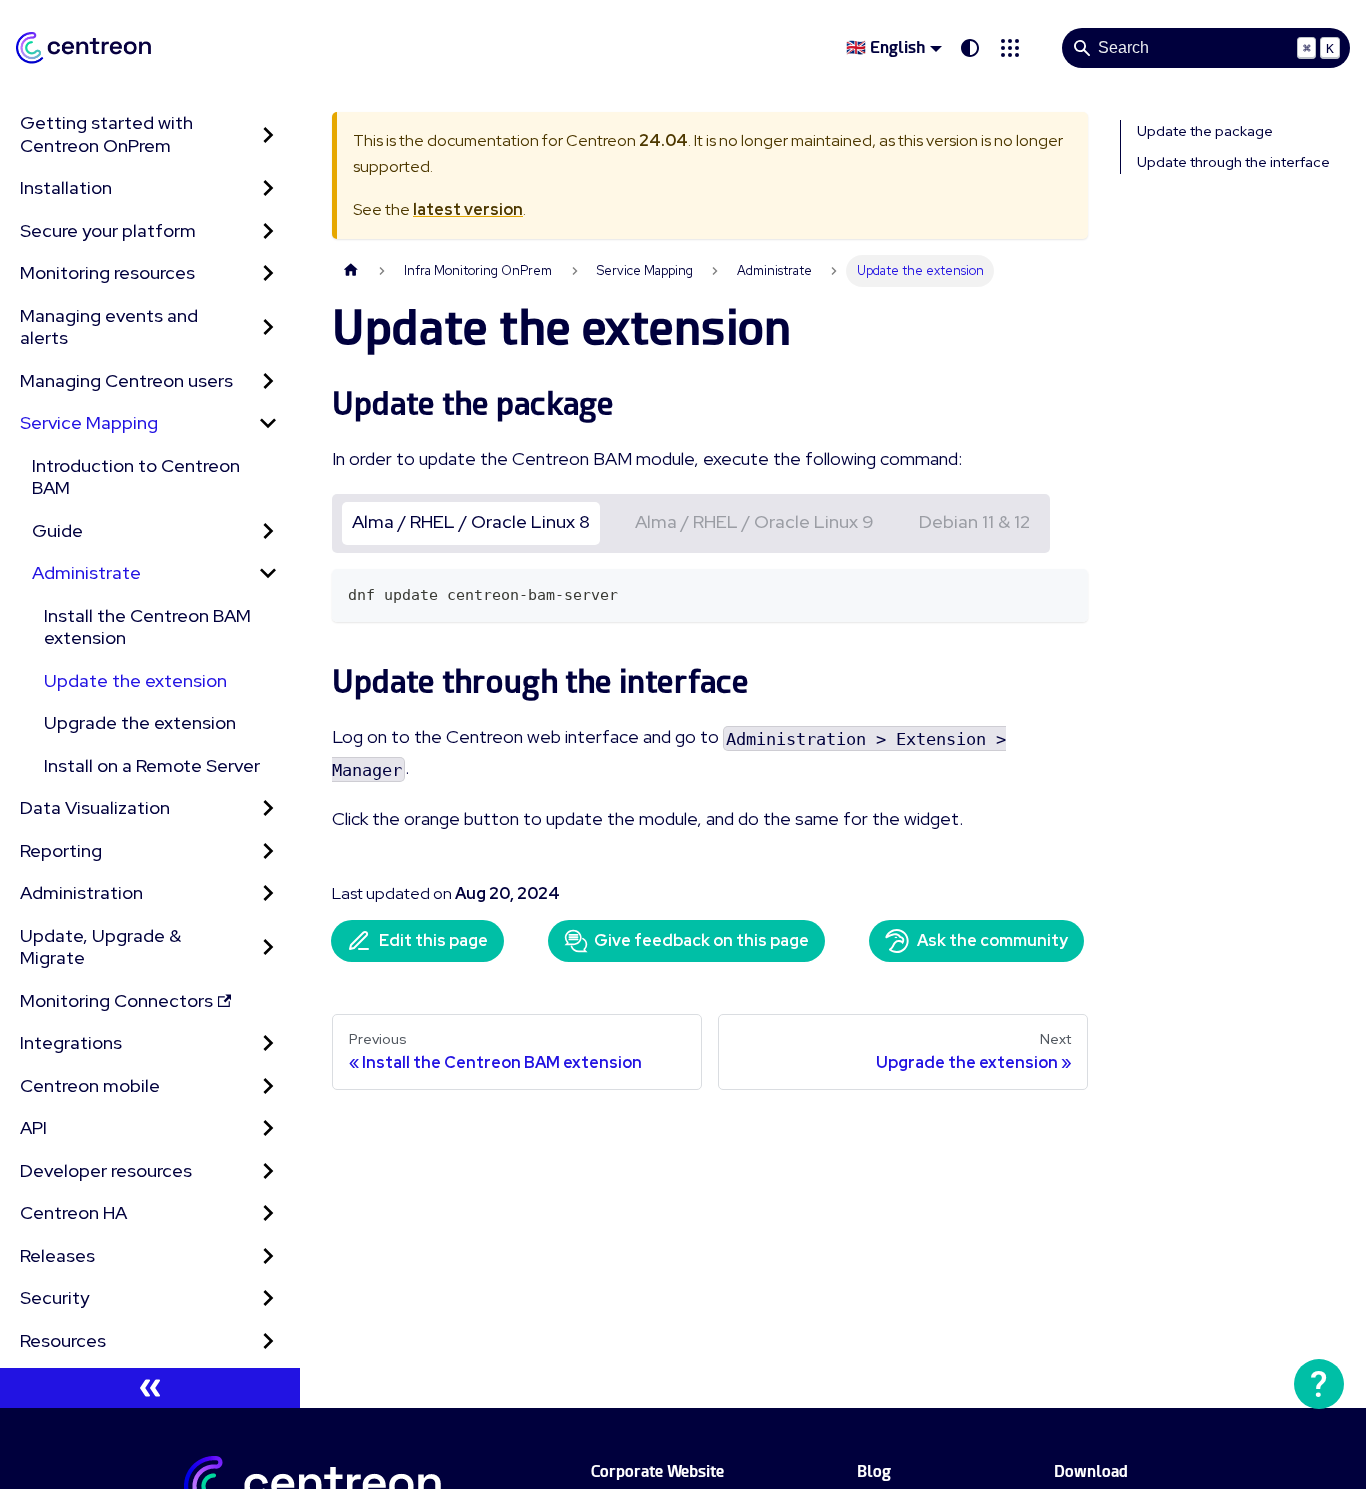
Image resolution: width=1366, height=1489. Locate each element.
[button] (1010, 48)
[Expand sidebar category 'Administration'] (268, 893)
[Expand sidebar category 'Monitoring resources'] (268, 273)
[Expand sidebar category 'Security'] (268, 1298)
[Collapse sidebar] (150, 1388)
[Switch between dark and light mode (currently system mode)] (970, 48)
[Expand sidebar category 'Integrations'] (268, 1043)
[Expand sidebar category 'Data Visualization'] (268, 808)
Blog (874, 1471)
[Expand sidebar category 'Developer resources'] (268, 1171)
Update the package (1205, 131)
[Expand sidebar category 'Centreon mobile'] (268, 1086)
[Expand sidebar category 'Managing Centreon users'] (268, 381)
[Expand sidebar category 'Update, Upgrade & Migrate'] (268, 947)
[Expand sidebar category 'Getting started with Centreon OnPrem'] (268, 134)
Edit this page (433, 940)
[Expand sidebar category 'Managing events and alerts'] (268, 327)
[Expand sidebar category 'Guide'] (268, 531)
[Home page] (351, 270)
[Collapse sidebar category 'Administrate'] (268, 573)
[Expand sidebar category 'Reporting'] (268, 851)
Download (1091, 1471)
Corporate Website (657, 1471)
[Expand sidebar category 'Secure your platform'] (268, 231)
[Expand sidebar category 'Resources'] (268, 1341)
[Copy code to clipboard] (1063, 593)
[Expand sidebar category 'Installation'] (268, 188)
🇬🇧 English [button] (885, 47)
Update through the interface (1233, 162)
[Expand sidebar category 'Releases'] (268, 1256)
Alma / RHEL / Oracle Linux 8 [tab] (471, 521)
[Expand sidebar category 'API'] (268, 1128)
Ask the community (992, 940)
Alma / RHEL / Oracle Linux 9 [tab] (754, 521)
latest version (468, 209)
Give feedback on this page (701, 940)
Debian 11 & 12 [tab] (974, 521)
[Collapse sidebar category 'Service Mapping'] (268, 423)
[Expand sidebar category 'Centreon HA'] (268, 1213)
